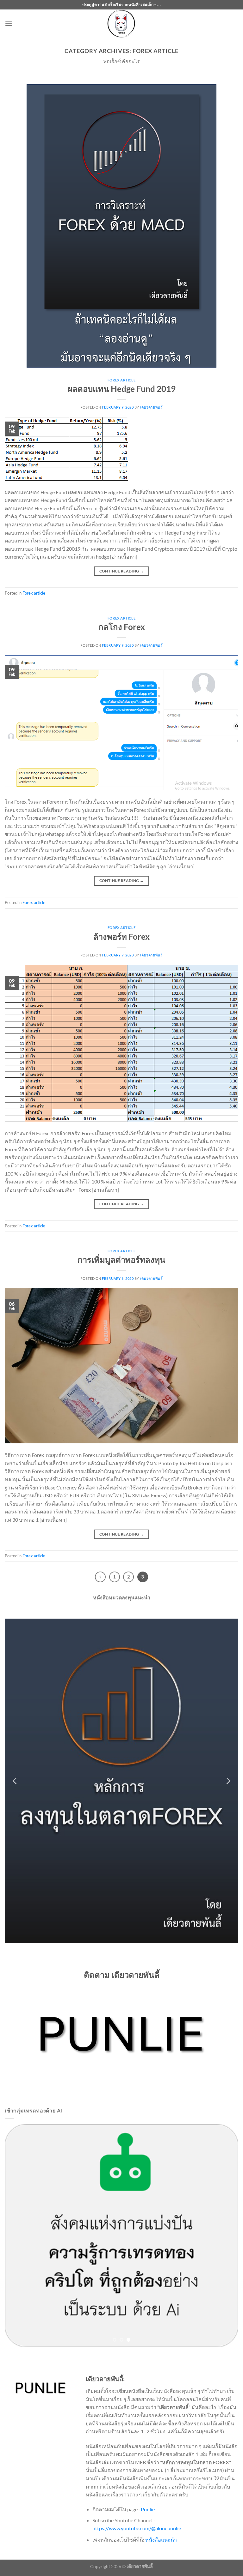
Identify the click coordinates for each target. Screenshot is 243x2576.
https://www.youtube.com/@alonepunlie (137, 2537)
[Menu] (9, 24)
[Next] (228, 1781)
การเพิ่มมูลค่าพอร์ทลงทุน (121, 1260)
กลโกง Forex (122, 627)
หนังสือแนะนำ (161, 2548)
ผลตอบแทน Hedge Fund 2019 (122, 389)
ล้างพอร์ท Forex (121, 937)
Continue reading (122, 571)
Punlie (148, 2518)
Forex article (121, 380)
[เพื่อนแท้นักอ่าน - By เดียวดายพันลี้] (121, 24)
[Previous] (100, 1577)
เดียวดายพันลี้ (152, 407)
